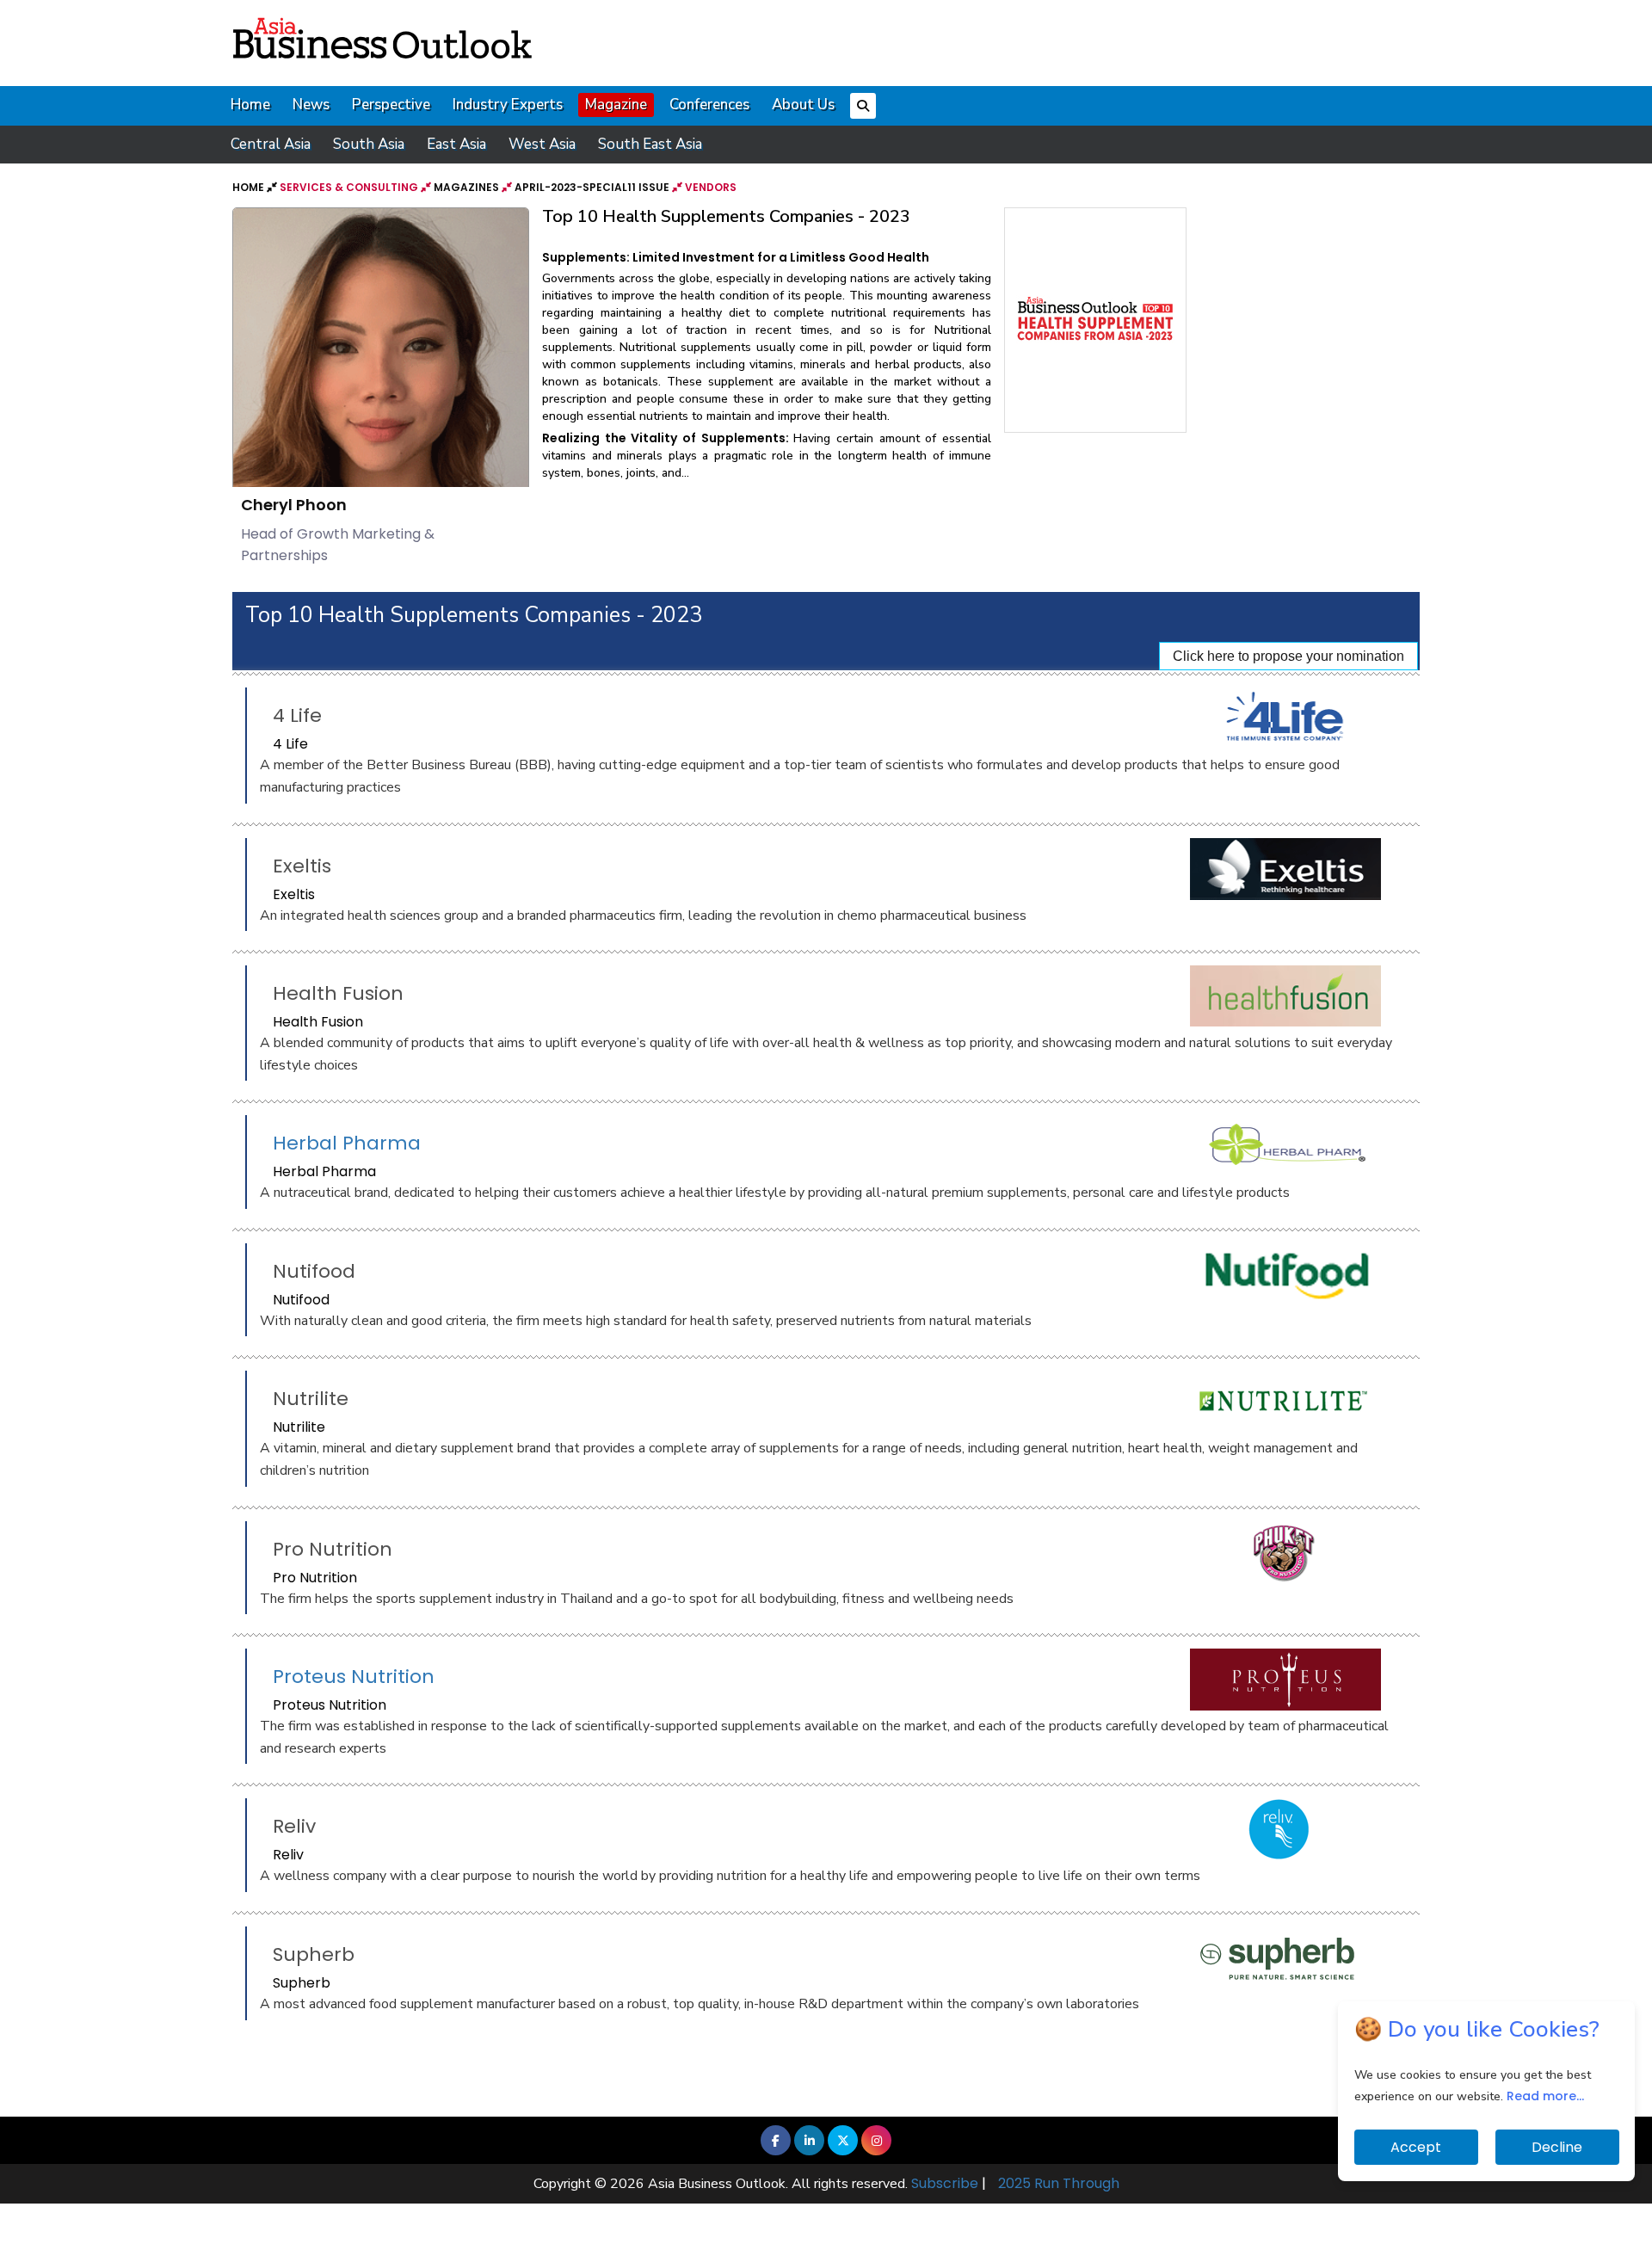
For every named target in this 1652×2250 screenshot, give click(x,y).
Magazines (466, 187)
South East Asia (650, 144)
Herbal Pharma (347, 1143)
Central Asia (271, 144)
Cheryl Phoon (294, 505)
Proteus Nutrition (354, 1677)
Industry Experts (508, 105)
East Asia (456, 144)
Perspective (391, 105)
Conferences (709, 105)
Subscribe (945, 2183)
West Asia (542, 144)
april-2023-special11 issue (592, 187)
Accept (1416, 2147)
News (311, 105)
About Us (803, 105)
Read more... (1545, 2096)
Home (250, 105)
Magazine (616, 105)
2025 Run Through (1059, 2183)
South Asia (369, 144)
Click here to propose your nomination (1288, 656)
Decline (1557, 2147)
